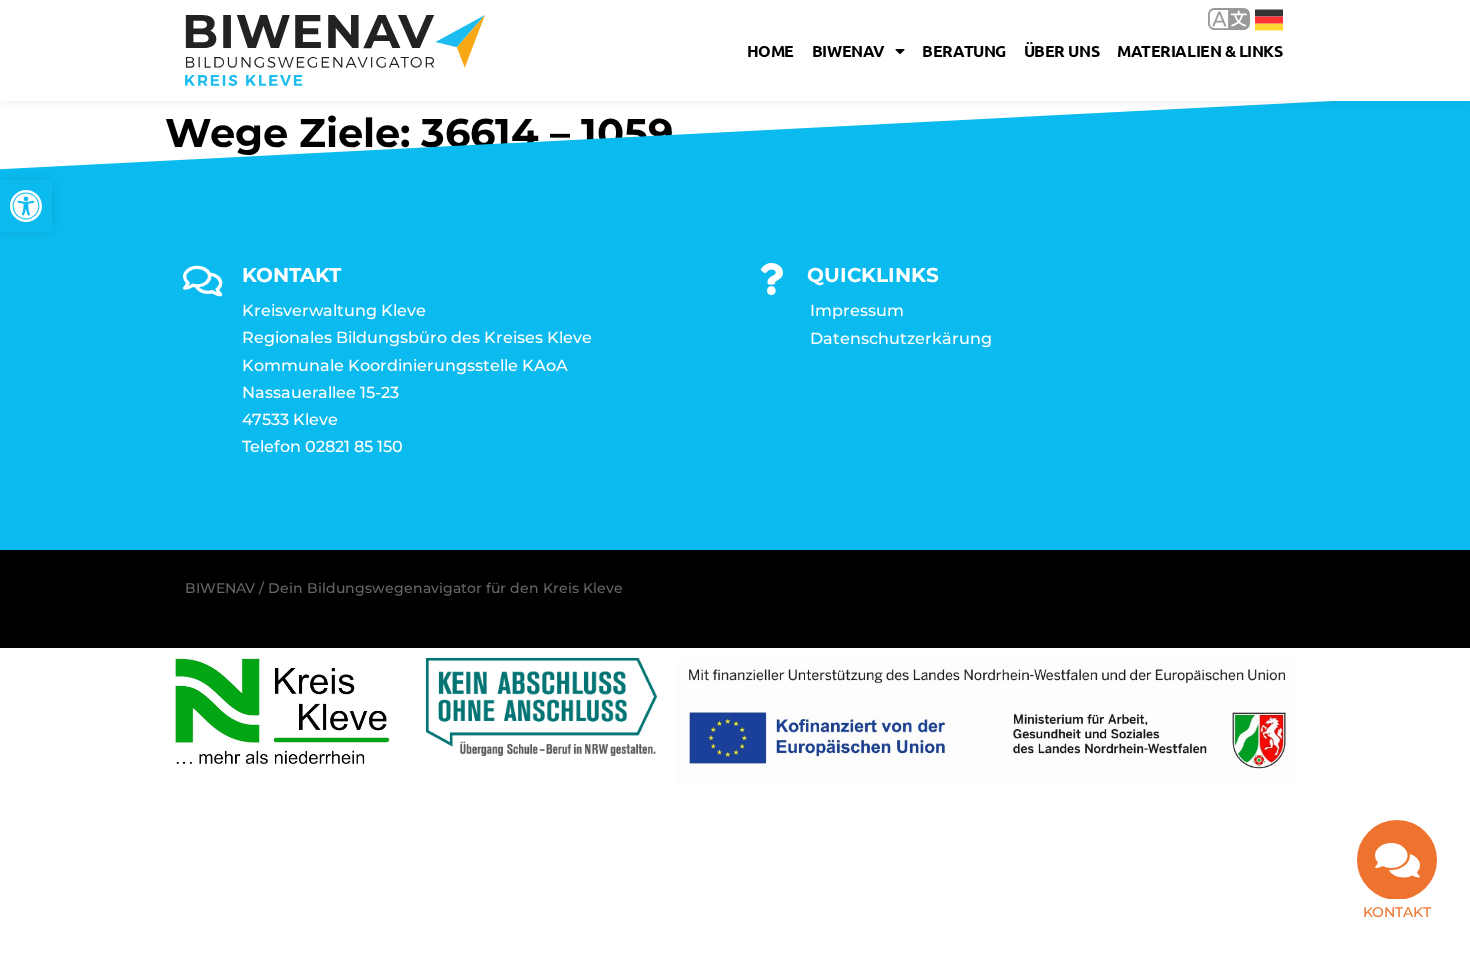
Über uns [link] (1061, 50)
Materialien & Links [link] (1199, 50)
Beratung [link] (963, 50)
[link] (26, 206)
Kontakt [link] (1397, 912)
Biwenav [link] (848, 50)
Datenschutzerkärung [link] (901, 338)
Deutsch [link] (1254, 18)
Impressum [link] (857, 310)
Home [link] (770, 50)
